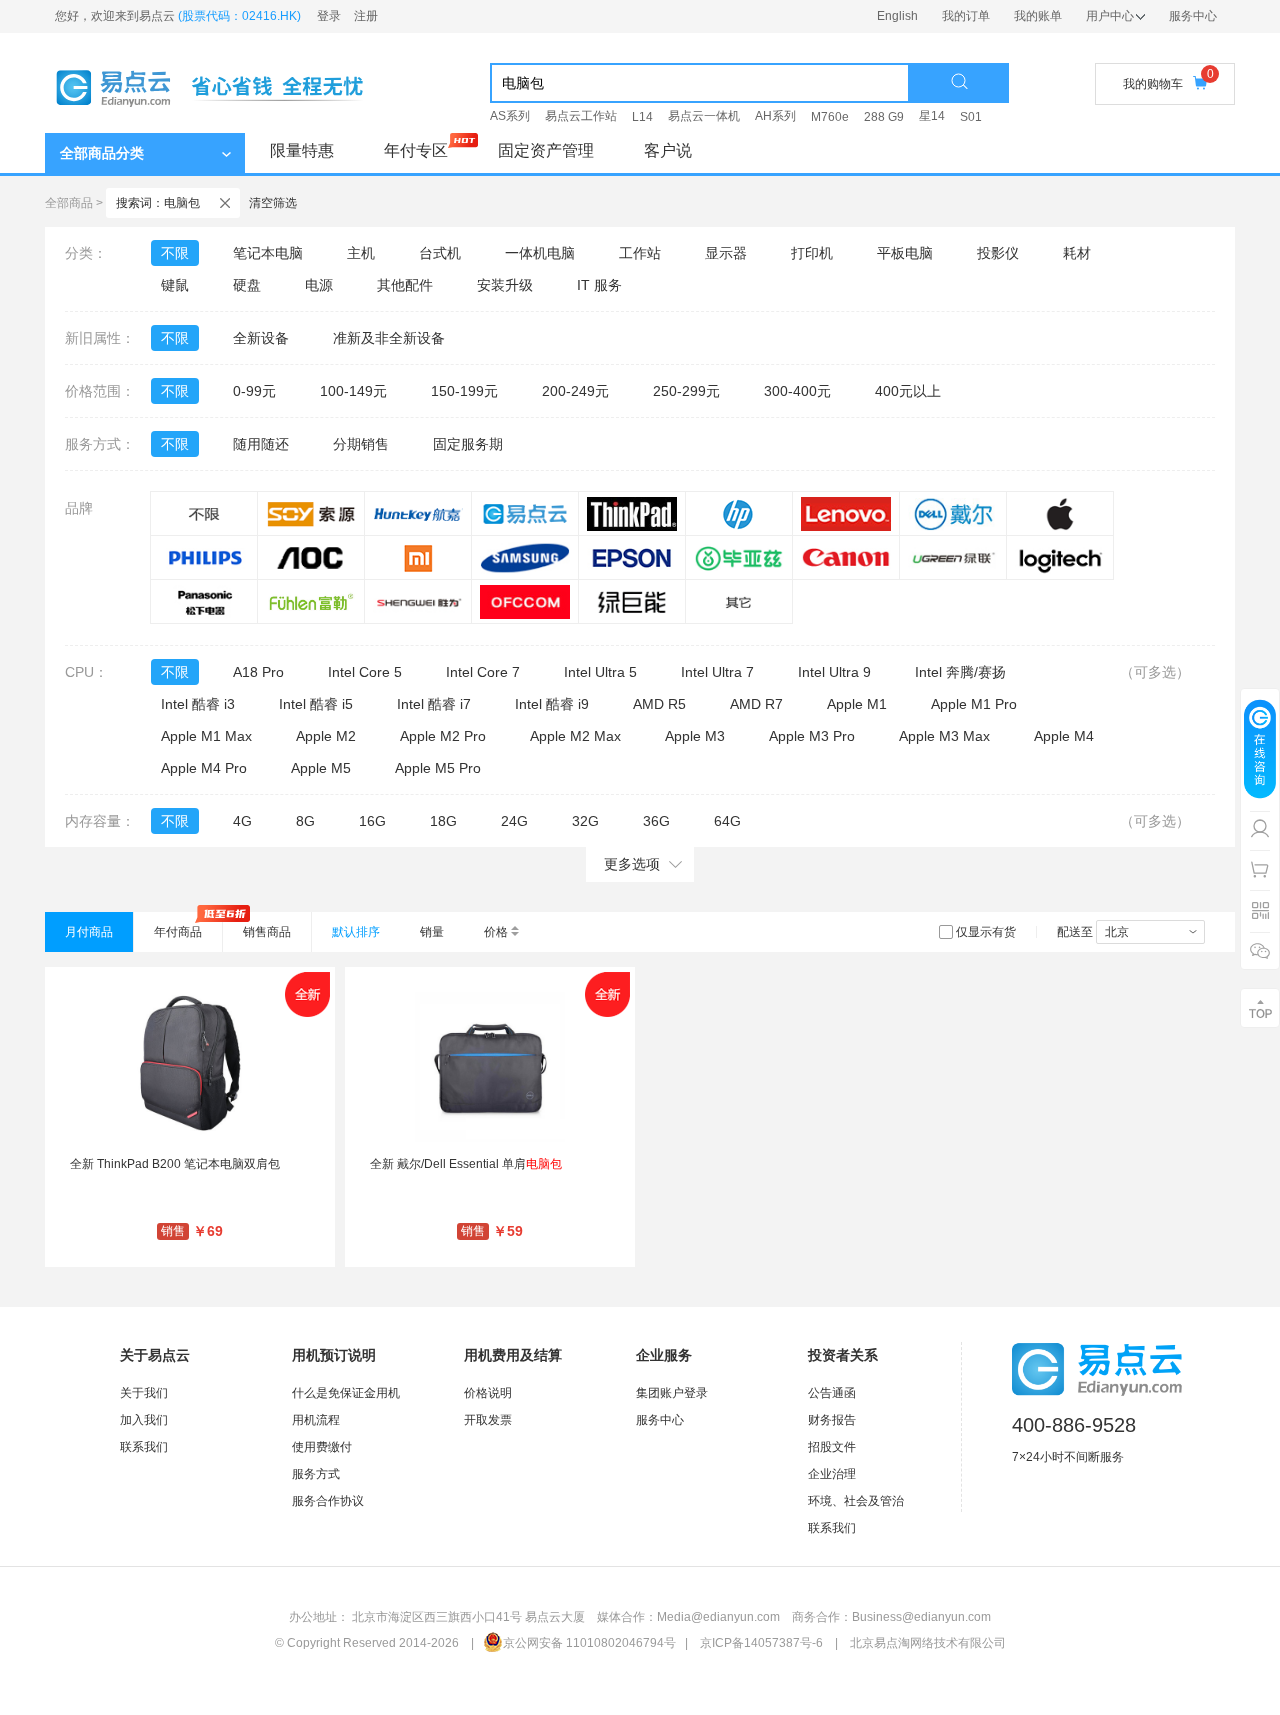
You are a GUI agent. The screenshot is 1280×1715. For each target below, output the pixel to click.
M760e (830, 117)
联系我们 (144, 1447)
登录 (329, 16)
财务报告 (832, 1420)
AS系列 (510, 116)
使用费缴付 (322, 1447)
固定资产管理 (546, 150)
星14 (932, 116)
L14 (642, 117)
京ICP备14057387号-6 (761, 1643)
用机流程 (316, 1420)
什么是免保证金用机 (346, 1393)
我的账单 (1038, 16)
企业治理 (832, 1474)
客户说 (668, 150)
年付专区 (416, 150)
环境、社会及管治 (856, 1501)
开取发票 (488, 1420)
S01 (971, 117)
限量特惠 (302, 150)
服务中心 (1193, 16)
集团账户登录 (672, 1393)
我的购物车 (1153, 84)
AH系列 (775, 116)
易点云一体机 (704, 116)
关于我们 (144, 1393)
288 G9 (884, 117)
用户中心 (1110, 16)
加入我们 (144, 1420)
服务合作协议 (328, 1501)
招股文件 (832, 1447)
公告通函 (832, 1393)
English (897, 16)
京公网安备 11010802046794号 (589, 1643)
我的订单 (966, 16)
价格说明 (488, 1393)
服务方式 (316, 1474)
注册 (366, 16)
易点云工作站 (581, 116)
